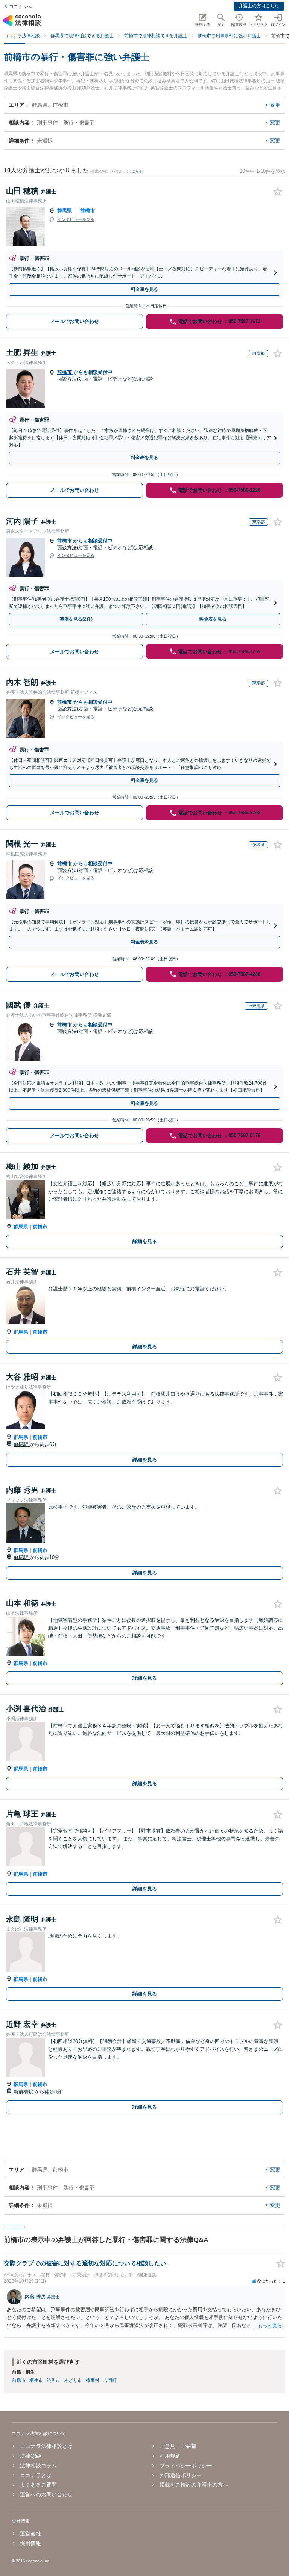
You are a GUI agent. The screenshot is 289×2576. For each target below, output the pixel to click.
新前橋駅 (24, 2092)
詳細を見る (145, 1241)
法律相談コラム (38, 2466)
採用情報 (30, 2543)
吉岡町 (110, 2380)
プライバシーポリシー (186, 2466)
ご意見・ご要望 (178, 2446)
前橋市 (87, 211)
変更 (275, 105)
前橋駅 (22, 1444)
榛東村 (93, 2380)
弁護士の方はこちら (259, 6)
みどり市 (73, 2380)
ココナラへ (20, 6)
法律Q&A (31, 2456)
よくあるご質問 (38, 2485)
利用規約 (170, 2456)
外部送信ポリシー (181, 2475)
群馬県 (65, 211)
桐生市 (36, 2380)
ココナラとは (36, 2475)
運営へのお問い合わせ (46, 2494)
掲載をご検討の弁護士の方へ (194, 2485)
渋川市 (53, 2380)
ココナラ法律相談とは (46, 2446)
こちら (137, 171)
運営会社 (30, 2534)
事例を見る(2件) (76, 619)
